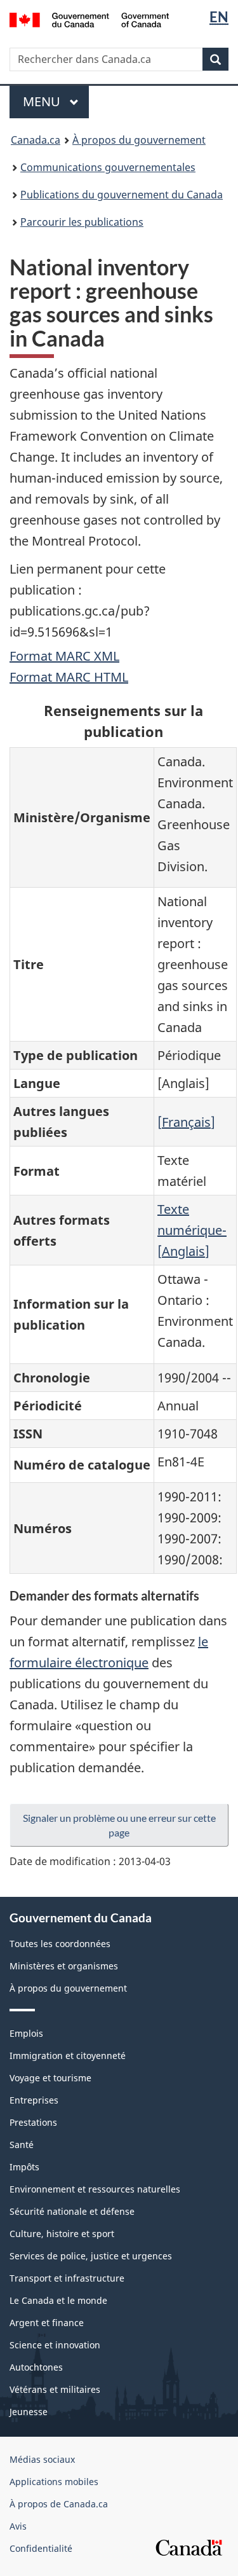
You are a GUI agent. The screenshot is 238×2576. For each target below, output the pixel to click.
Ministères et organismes (64, 1966)
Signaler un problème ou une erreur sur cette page (119, 1825)
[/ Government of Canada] (89, 19)
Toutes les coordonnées (60, 1944)
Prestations (33, 2122)
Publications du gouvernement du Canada (122, 195)
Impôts (24, 2167)
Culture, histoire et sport (62, 2234)
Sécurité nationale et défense (72, 2211)
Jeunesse (29, 2412)
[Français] (186, 1122)
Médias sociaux (42, 2459)
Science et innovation (55, 2345)
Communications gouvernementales (108, 167)
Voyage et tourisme (50, 2078)
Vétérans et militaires (55, 2389)
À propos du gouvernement (139, 140)
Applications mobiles (54, 2482)
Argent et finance (47, 2323)
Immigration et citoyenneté (68, 2056)
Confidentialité (41, 2548)
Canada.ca (36, 140)
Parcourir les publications (82, 222)
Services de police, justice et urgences (91, 2256)
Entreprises (34, 2100)
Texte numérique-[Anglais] (192, 1230)
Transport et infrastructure (67, 2278)
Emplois (26, 2033)
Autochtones (36, 2367)
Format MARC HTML (69, 677)
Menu (56, 101)
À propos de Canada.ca (59, 2504)
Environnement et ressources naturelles (95, 2189)
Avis (18, 2526)
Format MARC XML (64, 656)
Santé (22, 2145)
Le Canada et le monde (58, 2300)
